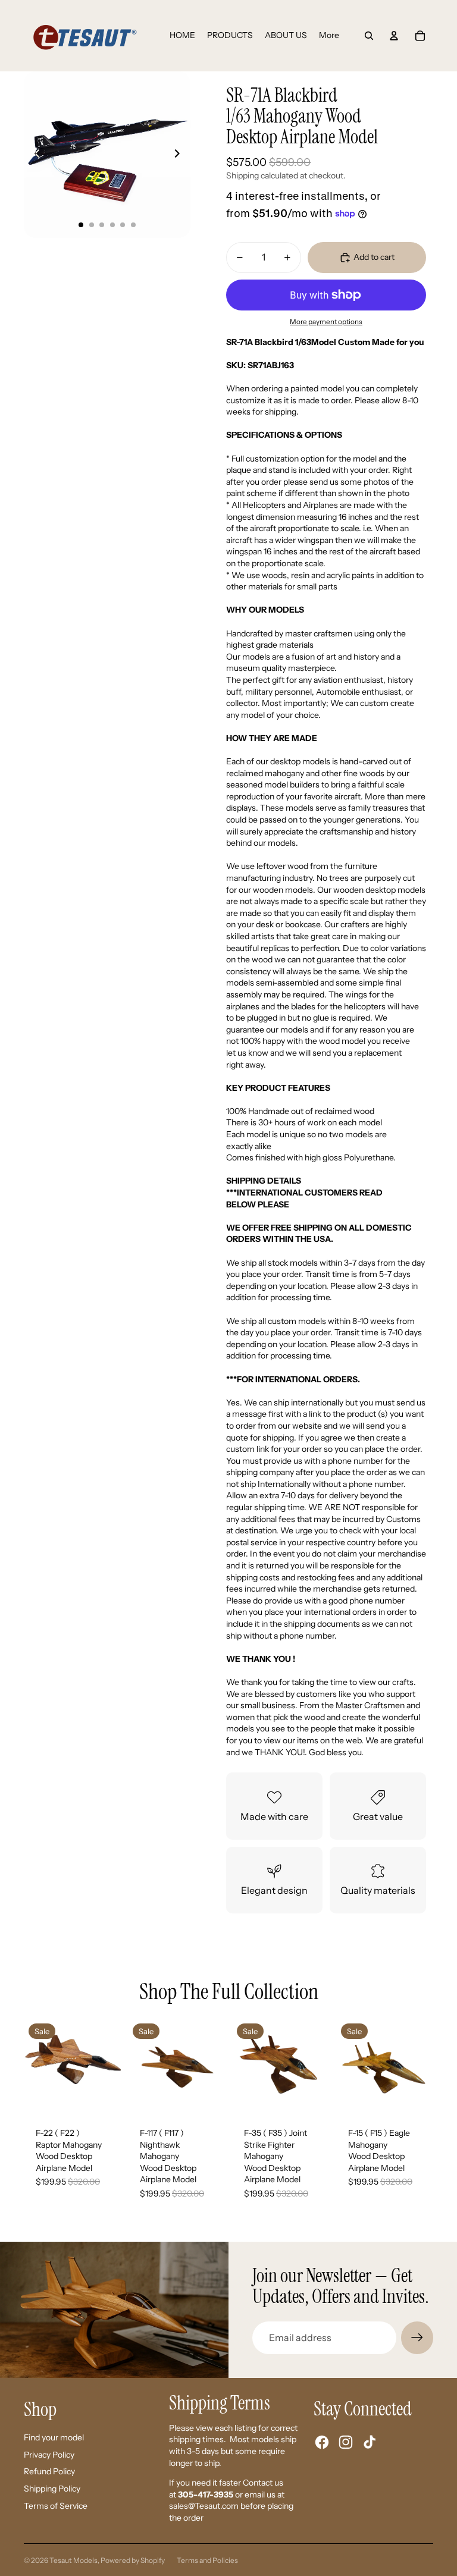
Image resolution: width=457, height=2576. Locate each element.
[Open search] (369, 36)
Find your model (54, 2437)
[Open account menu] (394, 36)
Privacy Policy (49, 2455)
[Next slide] (181, 155)
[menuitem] (329, 36)
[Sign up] (417, 2337)
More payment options (326, 322)
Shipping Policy (52, 2489)
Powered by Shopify (133, 2560)
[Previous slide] (34, 155)
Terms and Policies (207, 2560)
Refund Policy (49, 2471)
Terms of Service (56, 2506)
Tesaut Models (73, 2560)
